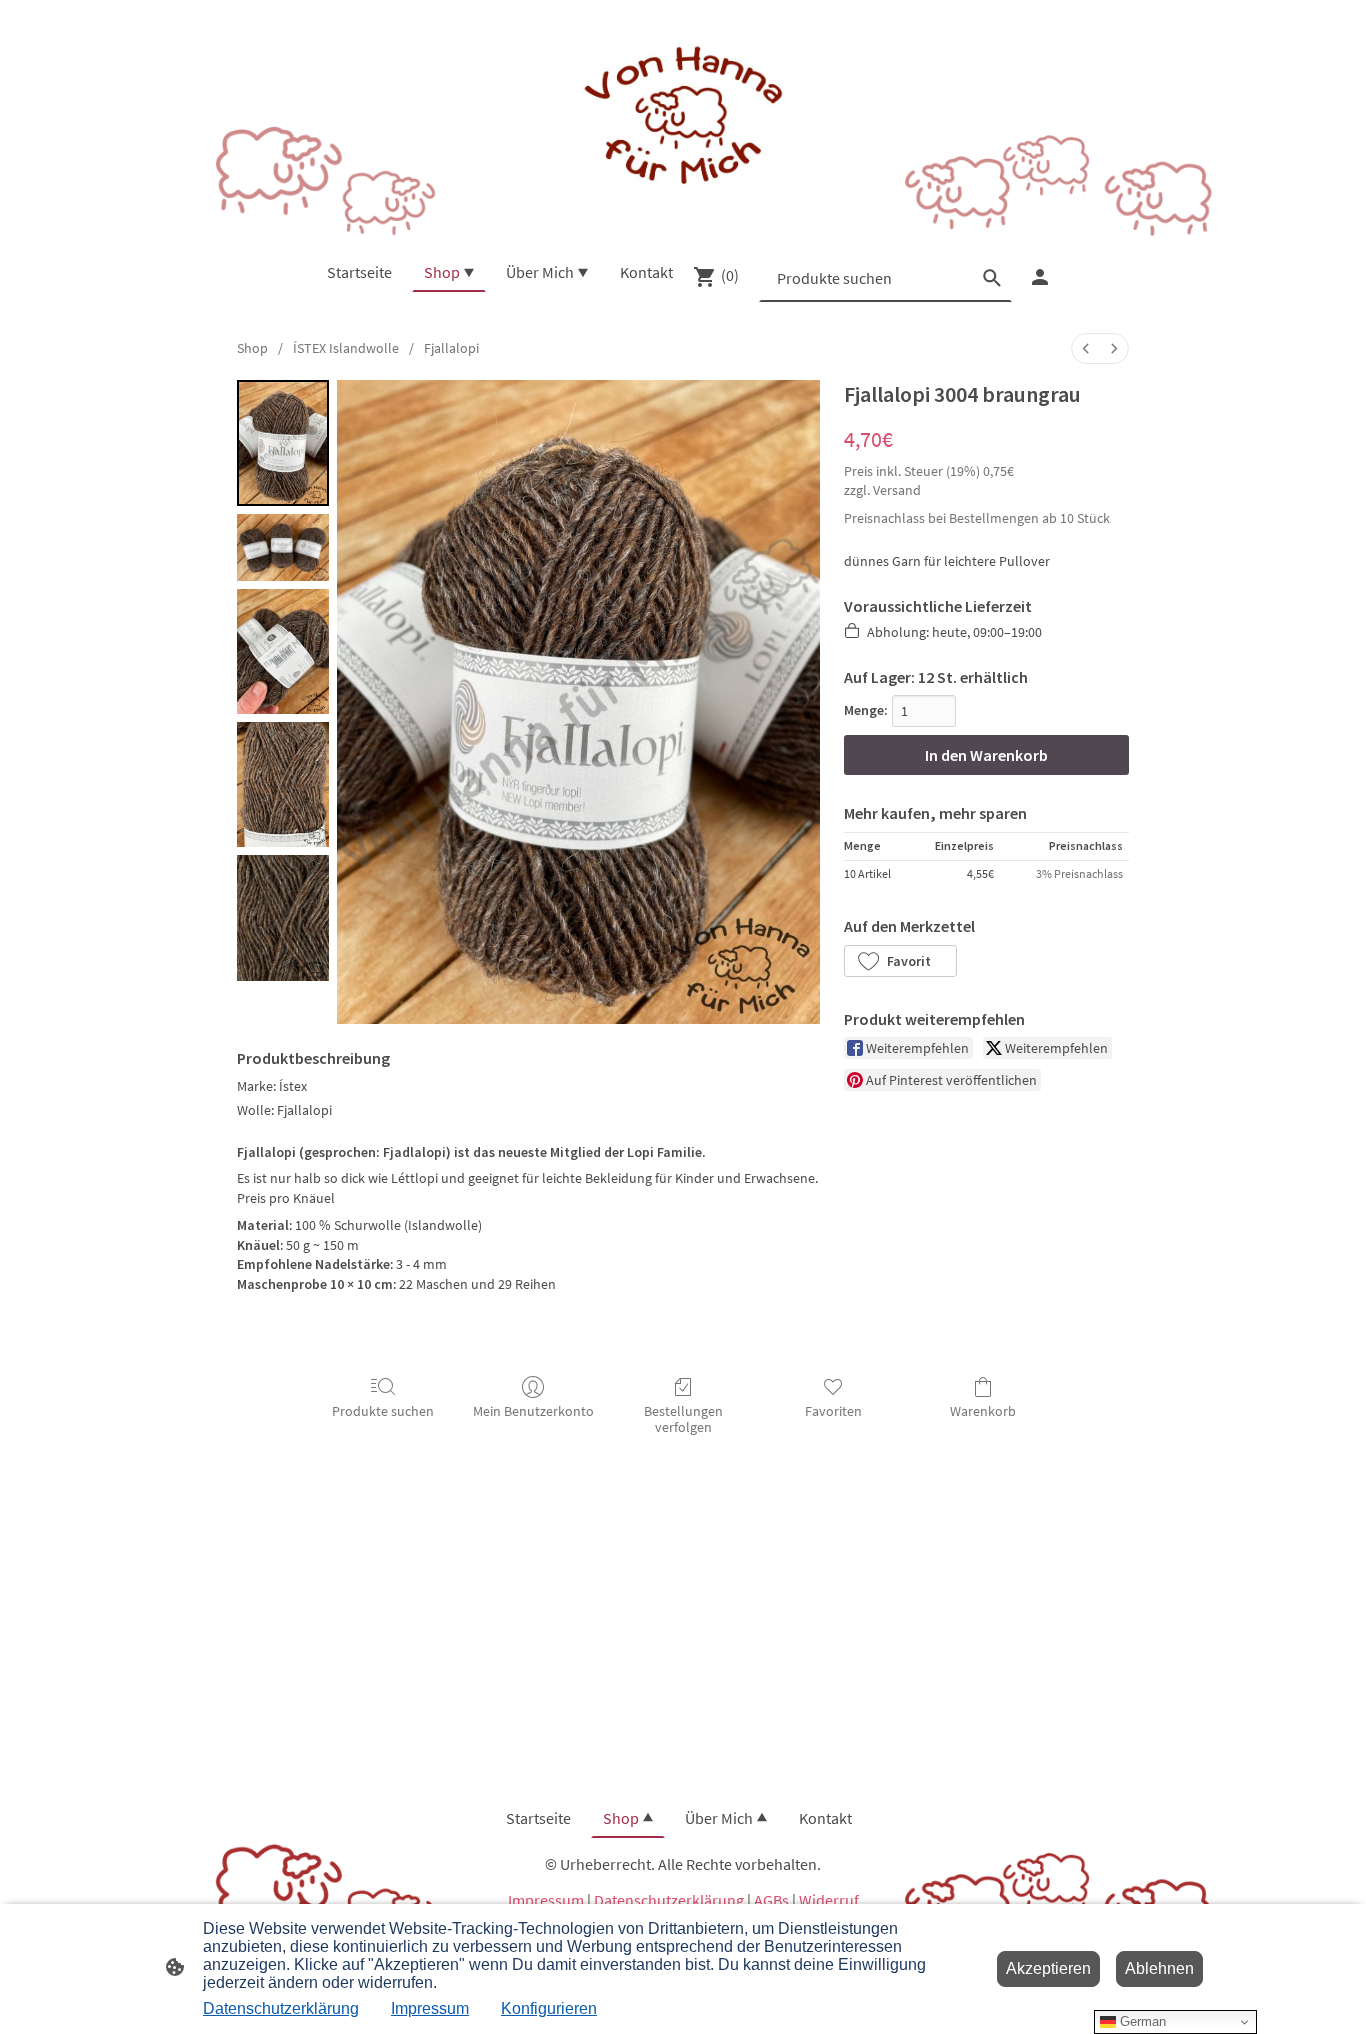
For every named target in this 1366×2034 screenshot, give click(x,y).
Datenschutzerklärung (669, 1900)
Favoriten (833, 1411)
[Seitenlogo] (682, 117)
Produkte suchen (383, 1411)
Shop (252, 348)
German (1141, 2021)
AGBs (771, 1900)
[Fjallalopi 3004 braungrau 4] (283, 917)
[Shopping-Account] (1040, 277)
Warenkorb (983, 1411)
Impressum (546, 1900)
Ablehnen (1159, 1968)
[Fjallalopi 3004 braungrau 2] (283, 651)
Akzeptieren (1048, 1968)
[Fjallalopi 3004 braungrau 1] (283, 547)
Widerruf (829, 1900)
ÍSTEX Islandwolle (346, 348)
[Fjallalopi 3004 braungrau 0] (283, 442)
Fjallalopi (451, 348)
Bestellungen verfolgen (683, 1419)
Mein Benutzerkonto (533, 1411)
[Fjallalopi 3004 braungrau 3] (283, 784)
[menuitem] (1086, 348)
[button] (900, 961)
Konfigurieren (549, 2008)
